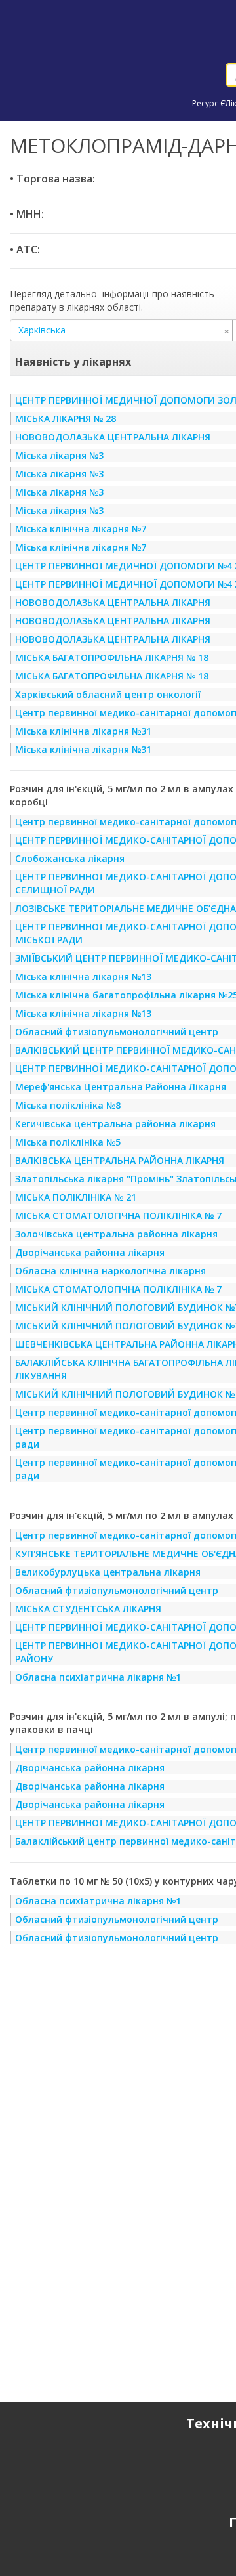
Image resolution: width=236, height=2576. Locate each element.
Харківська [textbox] (124, 330)
